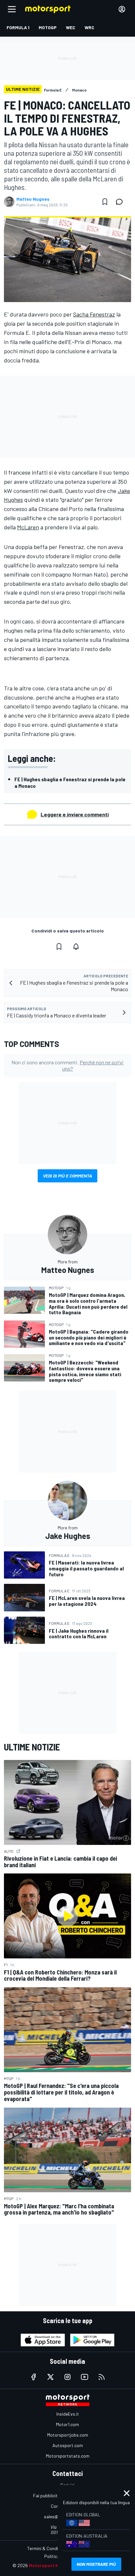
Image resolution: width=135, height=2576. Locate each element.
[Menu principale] (12, 9)
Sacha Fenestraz (94, 314)
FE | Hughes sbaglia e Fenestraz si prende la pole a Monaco (70, 782)
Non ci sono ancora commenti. (67, 1065)
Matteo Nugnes (33, 199)
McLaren (28, 527)
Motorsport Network (52, 2565)
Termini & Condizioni (47, 2548)
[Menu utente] (122, 9)
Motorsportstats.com (68, 2456)
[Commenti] (121, 202)
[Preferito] (105, 202)
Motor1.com (67, 2424)
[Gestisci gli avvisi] (76, 947)
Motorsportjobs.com (68, 2435)
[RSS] (102, 2377)
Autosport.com (68, 2445)
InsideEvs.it (68, 2414)
